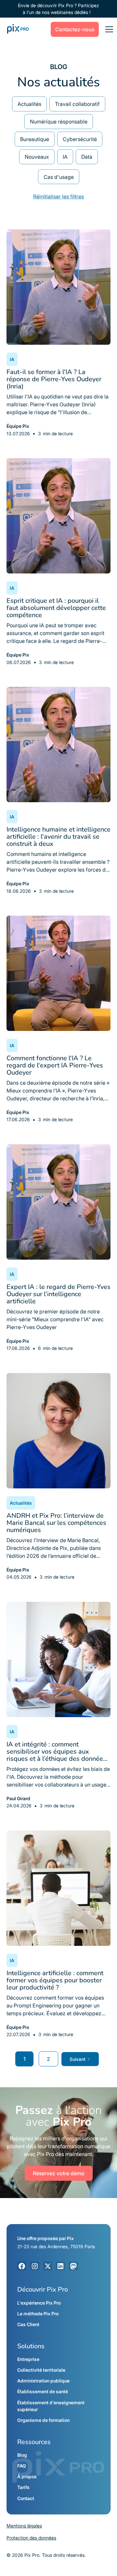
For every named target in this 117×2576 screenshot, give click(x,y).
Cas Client (28, 2324)
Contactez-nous (75, 29)
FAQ (22, 2466)
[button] (108, 29)
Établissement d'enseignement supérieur (51, 2406)
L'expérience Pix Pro (39, 2303)
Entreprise (28, 2359)
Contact (26, 2498)
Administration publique (43, 2381)
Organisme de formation (43, 2420)
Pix (70, 2238)
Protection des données (31, 2538)
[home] (16, 29)
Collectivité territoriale (41, 2370)
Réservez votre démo (59, 2173)
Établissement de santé (43, 2391)
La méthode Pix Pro (38, 2314)
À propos (27, 2476)
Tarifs (23, 2487)
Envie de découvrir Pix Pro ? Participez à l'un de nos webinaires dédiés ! (58, 9)
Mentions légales (24, 2526)
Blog (22, 2455)
